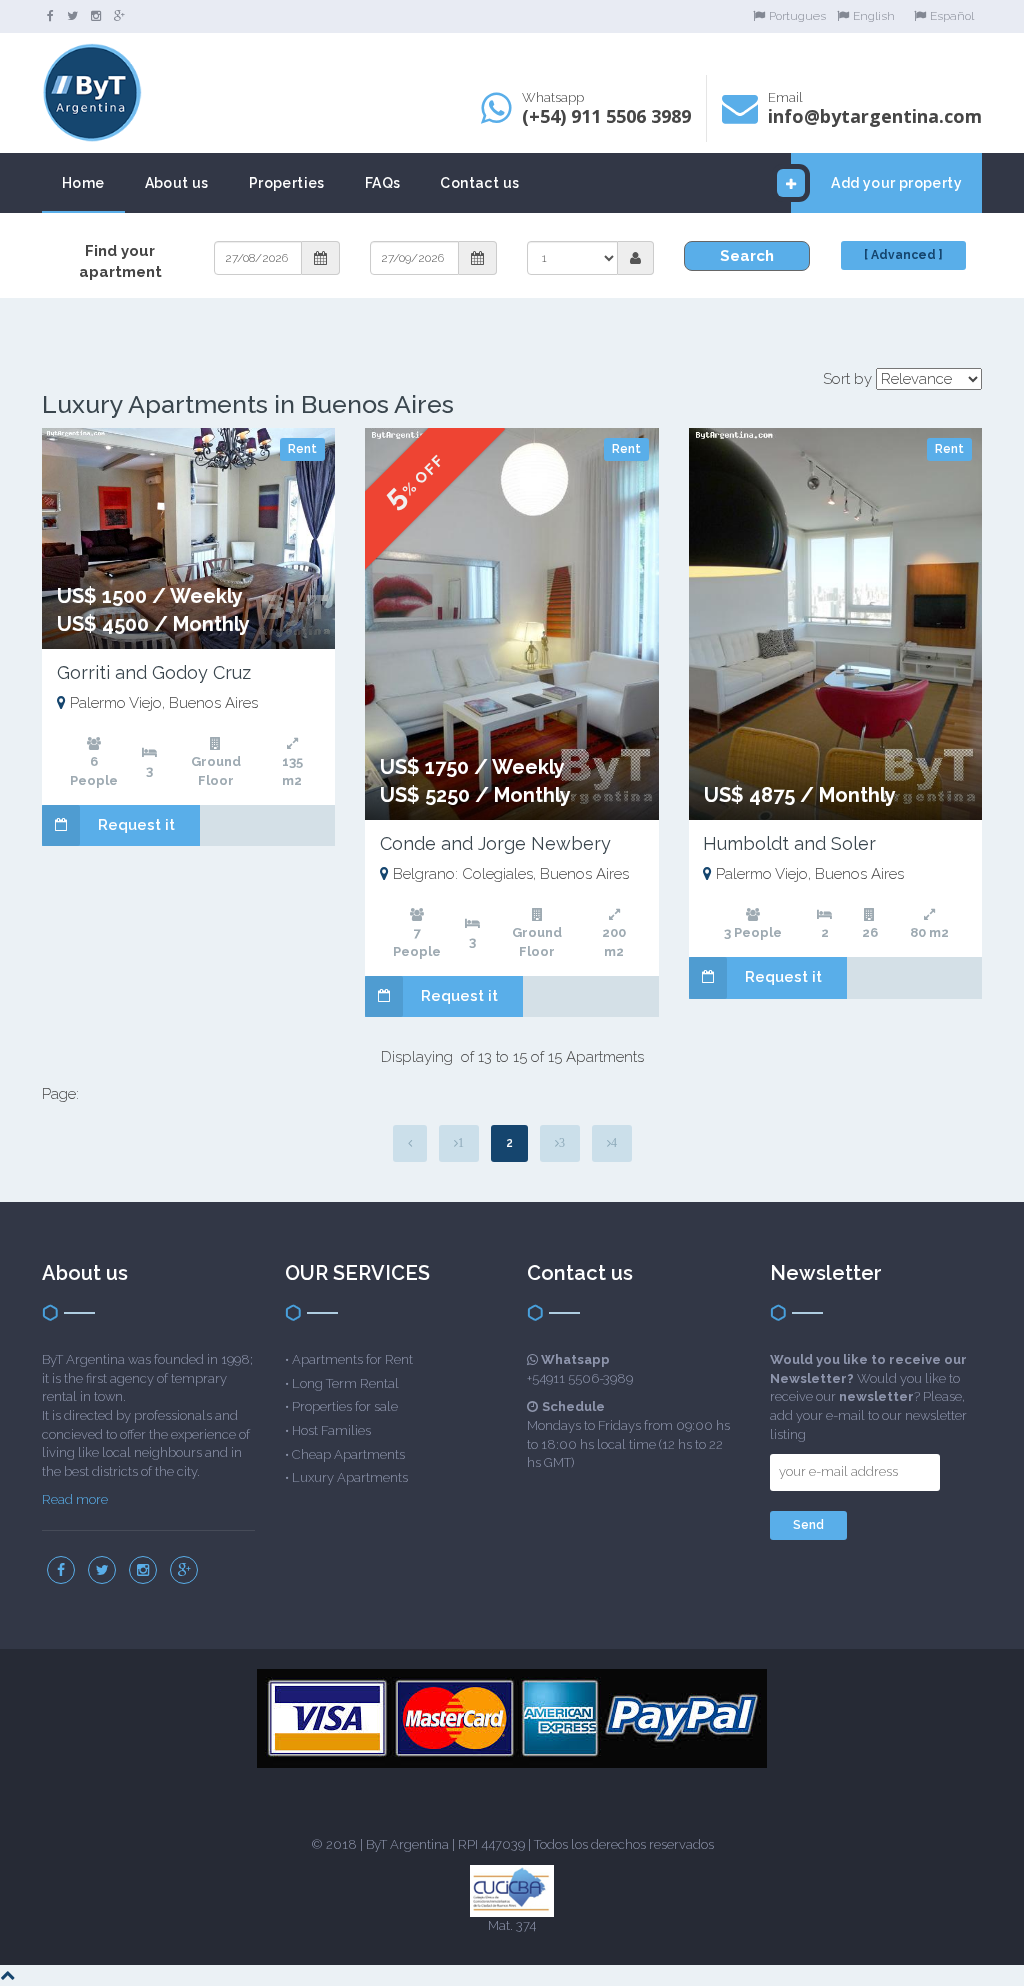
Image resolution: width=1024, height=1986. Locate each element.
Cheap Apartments (348, 1454)
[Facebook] (50, 16)
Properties (287, 183)
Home (83, 183)
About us (177, 183)
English (874, 16)
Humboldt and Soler (789, 843)
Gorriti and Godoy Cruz (154, 672)
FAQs (383, 183)
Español (952, 16)
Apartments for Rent (352, 1359)
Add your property (896, 183)
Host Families (331, 1430)
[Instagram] (96, 16)
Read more (75, 1499)
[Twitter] (72, 16)
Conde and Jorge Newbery (495, 843)
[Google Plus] (119, 16)
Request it (136, 825)
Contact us (479, 183)
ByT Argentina (407, 1844)
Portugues (797, 16)
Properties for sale (345, 1406)
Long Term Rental (345, 1383)
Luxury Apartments (350, 1477)
